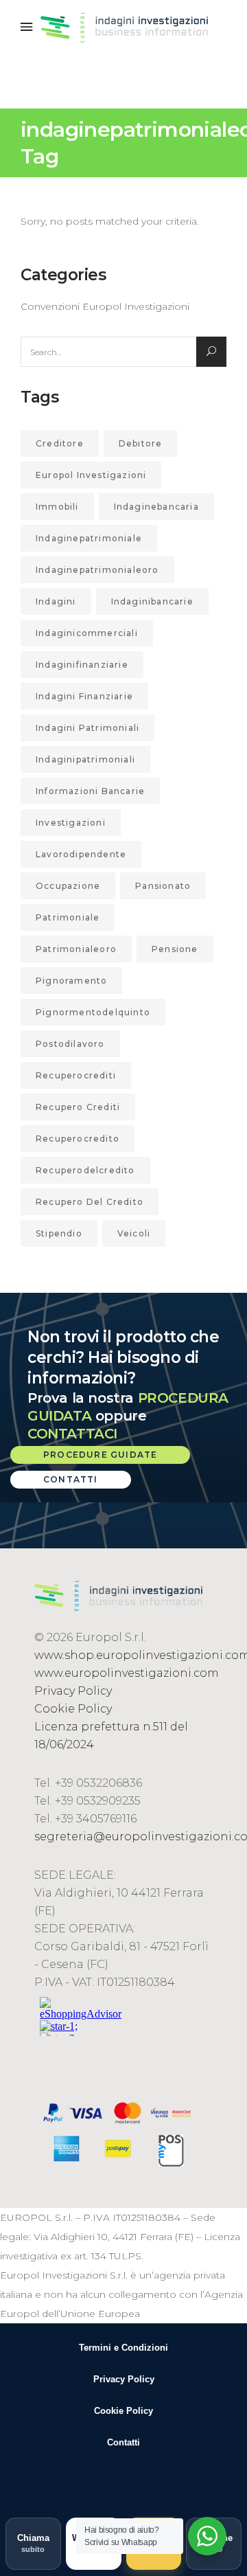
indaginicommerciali (87, 633)
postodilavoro (70, 1044)
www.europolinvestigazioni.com (127, 1673)
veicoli (134, 1233)
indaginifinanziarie (82, 665)
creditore (60, 443)
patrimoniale (68, 917)
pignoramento (71, 981)
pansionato (163, 886)
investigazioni (71, 823)
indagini (56, 601)
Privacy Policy (73, 1691)
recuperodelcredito (85, 1170)
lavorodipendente (81, 854)
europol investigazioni (91, 475)
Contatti (123, 2442)
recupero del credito (90, 1202)
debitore (141, 443)
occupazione (68, 886)
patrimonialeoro (76, 949)
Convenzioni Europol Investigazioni (105, 306)
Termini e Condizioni (123, 2348)
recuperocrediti (76, 1075)
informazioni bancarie (90, 791)
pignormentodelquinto (93, 1012)
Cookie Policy (73, 1709)
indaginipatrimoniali (85, 759)
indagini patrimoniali (87, 728)
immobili (57, 507)
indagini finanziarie (84, 696)
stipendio (59, 1233)
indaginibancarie (152, 601)
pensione (175, 949)
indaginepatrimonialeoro (97, 570)
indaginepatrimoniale (89, 538)
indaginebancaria (156, 507)
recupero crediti (78, 1107)
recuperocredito (78, 1139)
